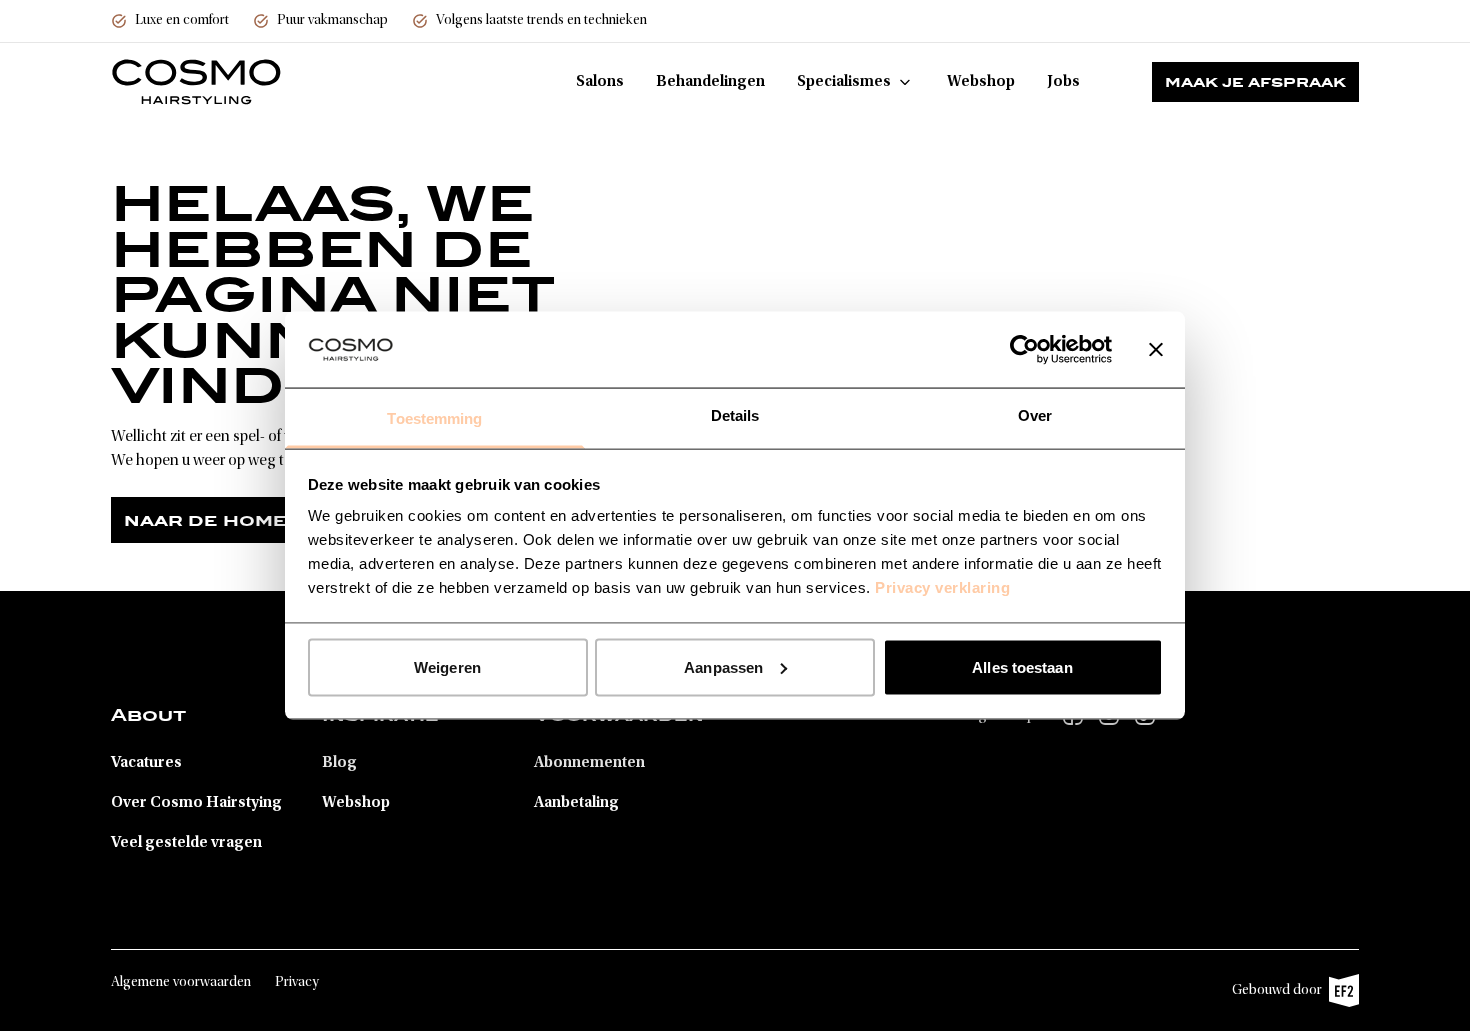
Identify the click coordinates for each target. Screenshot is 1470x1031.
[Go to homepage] (196, 82)
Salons (600, 82)
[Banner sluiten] (1156, 349)
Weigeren (447, 666)
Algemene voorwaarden (181, 983)
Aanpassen (723, 666)
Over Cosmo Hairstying (196, 803)
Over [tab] (1035, 415)
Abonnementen (589, 763)
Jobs (1063, 82)
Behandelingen (710, 82)
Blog (339, 763)
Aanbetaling (576, 803)
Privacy (297, 983)
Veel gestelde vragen (186, 843)
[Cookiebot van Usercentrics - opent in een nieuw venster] (1024, 349)
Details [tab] (735, 415)
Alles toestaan (1022, 666)
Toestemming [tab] (434, 418)
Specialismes (844, 82)
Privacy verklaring (942, 587)
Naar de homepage (233, 520)
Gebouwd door (1285, 995)
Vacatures (146, 763)
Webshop (981, 82)
